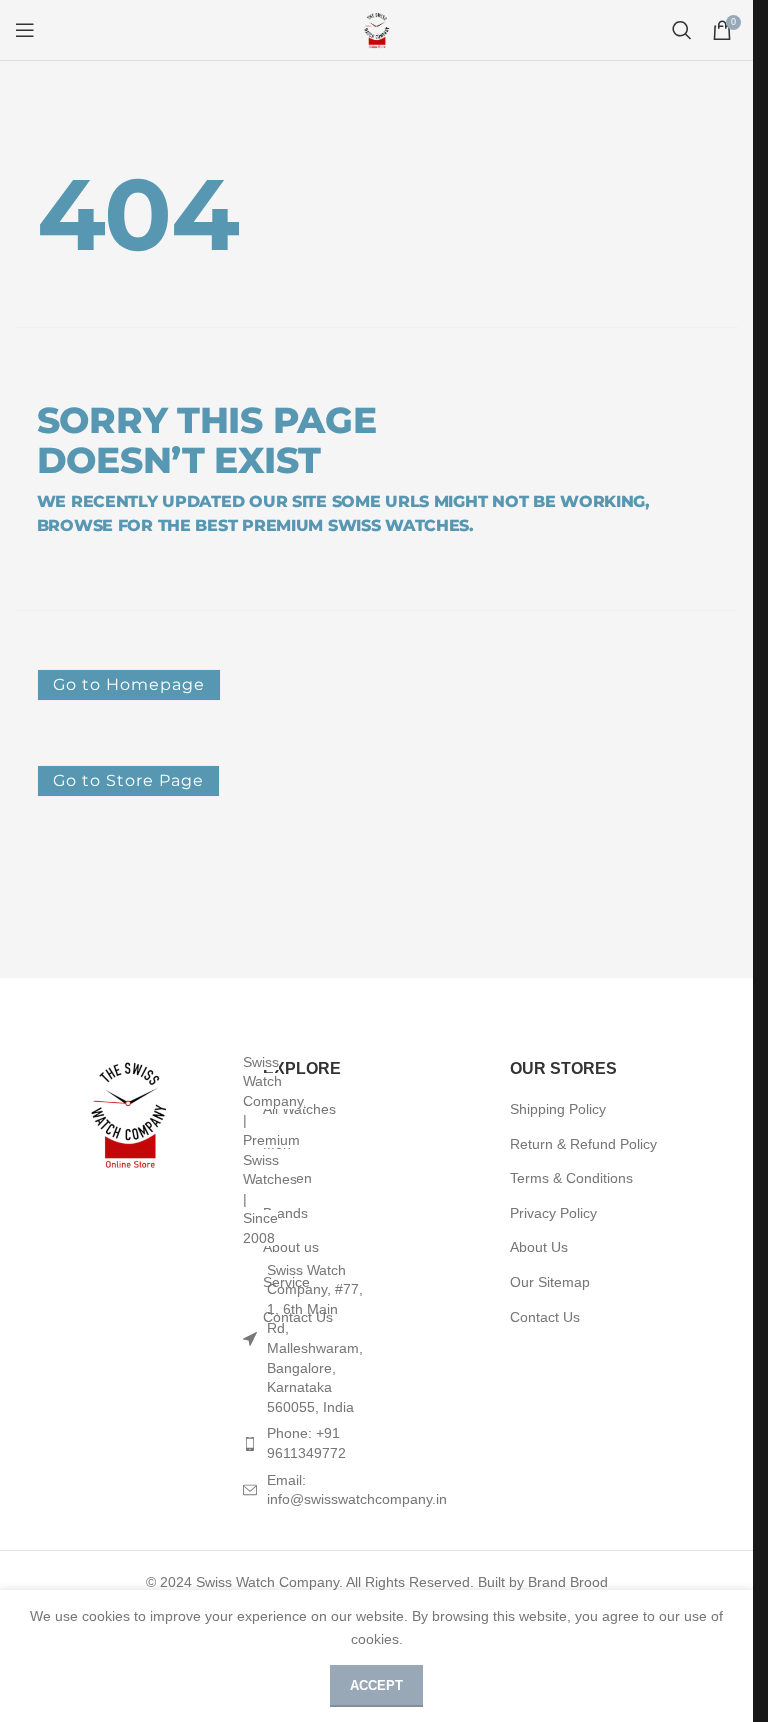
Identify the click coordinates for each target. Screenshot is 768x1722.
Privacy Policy (553, 1213)
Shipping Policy (558, 1109)
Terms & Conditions (571, 1178)
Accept (376, 1685)
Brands (285, 1213)
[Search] (682, 30)
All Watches (299, 1109)
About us (291, 1247)
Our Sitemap (550, 1282)
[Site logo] (377, 29)
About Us (539, 1247)
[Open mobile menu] (25, 30)
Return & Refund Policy (583, 1144)
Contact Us (545, 1317)
